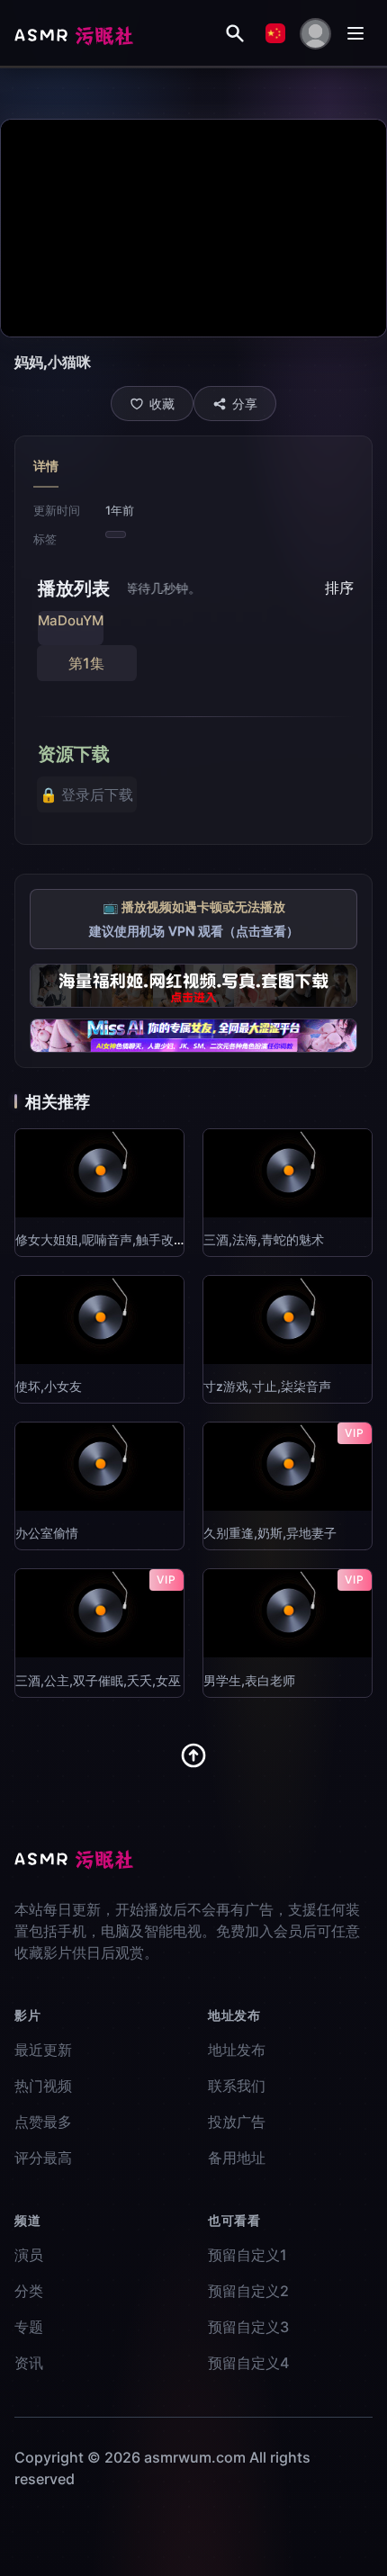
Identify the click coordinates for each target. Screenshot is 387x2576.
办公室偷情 (47, 1533)
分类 (29, 2291)
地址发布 (237, 2050)
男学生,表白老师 (249, 1680)
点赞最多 (43, 2122)
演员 (29, 2255)
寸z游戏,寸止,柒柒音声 (267, 1386)
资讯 (29, 2363)
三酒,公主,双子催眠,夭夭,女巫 (98, 1680)
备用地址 (237, 2158)
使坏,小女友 (49, 1386)
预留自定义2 (248, 2291)
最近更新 (43, 2050)
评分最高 (43, 2158)
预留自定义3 (248, 2327)
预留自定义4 (248, 2363)
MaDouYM (71, 620)
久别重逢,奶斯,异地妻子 (270, 1533)
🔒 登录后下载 (86, 794)
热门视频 (43, 2086)
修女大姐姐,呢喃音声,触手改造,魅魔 (115, 1239)
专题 (29, 2327)
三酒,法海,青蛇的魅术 (264, 1239)
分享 (245, 404)
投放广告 (237, 2122)
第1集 (86, 663)
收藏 (162, 404)
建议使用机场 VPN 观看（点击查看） (194, 931)
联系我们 (237, 2086)
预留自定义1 (247, 2255)
